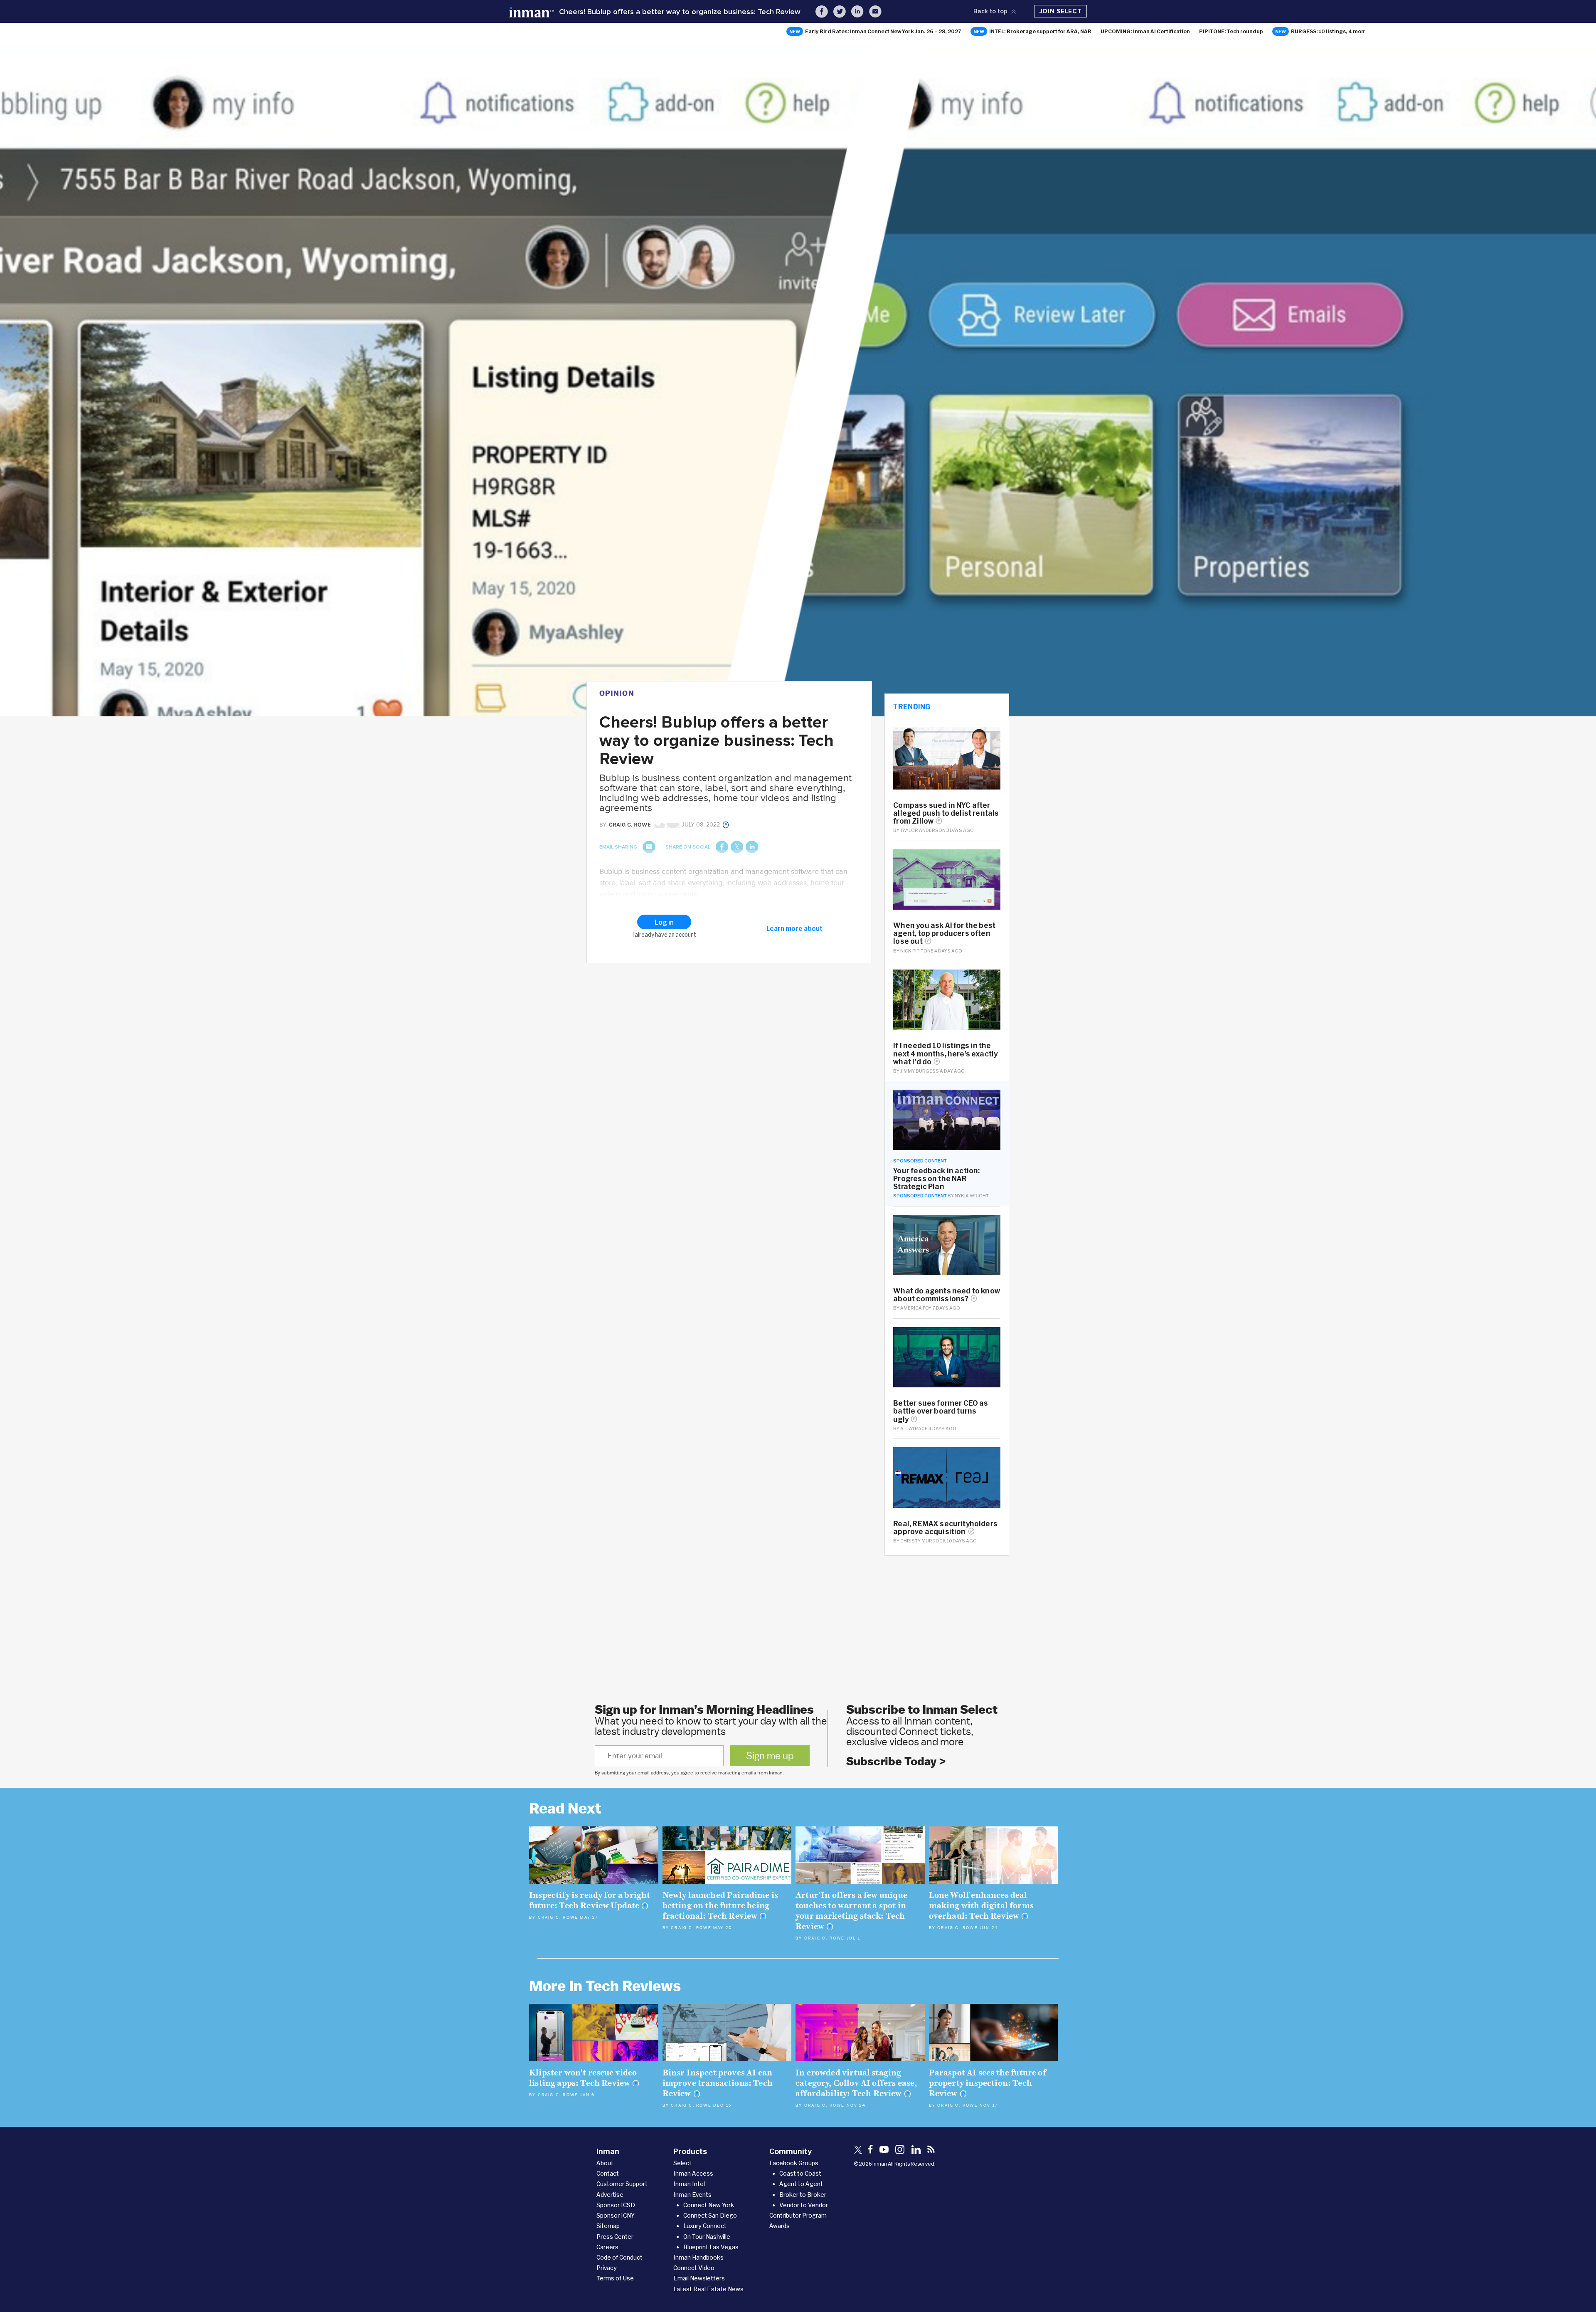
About (605, 2163)
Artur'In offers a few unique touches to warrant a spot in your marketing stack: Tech (851, 1911)
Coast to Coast (800, 2173)
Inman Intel (689, 2184)
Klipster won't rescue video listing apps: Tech (583, 2078)
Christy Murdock (923, 1541)
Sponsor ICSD (616, 2205)
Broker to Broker (803, 2195)
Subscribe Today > (896, 1762)
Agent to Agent (801, 2184)
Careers (607, 2247)
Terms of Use (615, 2278)
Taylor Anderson (923, 830)
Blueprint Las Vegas (711, 2247)
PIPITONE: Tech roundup (1231, 31)
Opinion (617, 693)
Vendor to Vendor (804, 2205)
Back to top (990, 11)
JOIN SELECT (1061, 11)
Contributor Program (798, 2215)
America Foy (916, 1308)
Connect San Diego (710, 2215)
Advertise (610, 2195)
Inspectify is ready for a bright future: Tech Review (590, 1900)
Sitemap (608, 2226)
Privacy (607, 2268)
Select (682, 2163)
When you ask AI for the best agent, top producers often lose (944, 933)
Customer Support (622, 2184)
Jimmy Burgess (920, 1071)
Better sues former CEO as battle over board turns (941, 1411)
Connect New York (709, 2205)
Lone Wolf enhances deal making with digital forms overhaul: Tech (981, 1906)
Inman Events (692, 2195)
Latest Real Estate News (708, 2289)
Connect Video (694, 2268)
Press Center (615, 2237)
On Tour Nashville (707, 2237)
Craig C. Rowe (558, 1917)
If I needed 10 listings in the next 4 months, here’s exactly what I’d (945, 1053)
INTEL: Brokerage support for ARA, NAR (1040, 31)
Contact (608, 2173)
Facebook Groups (794, 2163)
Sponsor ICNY (616, 2215)
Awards (780, 2226)
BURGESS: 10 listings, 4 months (1332, 31)
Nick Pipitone (917, 951)
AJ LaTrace (914, 1428)
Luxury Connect (705, 2226)
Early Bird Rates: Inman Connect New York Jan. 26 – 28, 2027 (883, 31)
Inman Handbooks (698, 2257)
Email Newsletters (699, 2278)
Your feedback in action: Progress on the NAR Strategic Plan (936, 1178)
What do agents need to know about (947, 1295)
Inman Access (693, 2173)
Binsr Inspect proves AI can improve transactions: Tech (718, 2083)
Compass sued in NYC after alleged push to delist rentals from (946, 813)
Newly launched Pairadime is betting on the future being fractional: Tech (720, 1906)
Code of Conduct (619, 2257)
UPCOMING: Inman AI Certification (1145, 31)
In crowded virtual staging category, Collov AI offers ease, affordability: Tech (856, 2083)
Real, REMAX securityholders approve (945, 1527)
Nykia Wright (972, 1195)
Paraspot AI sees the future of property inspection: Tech (988, 2083)
